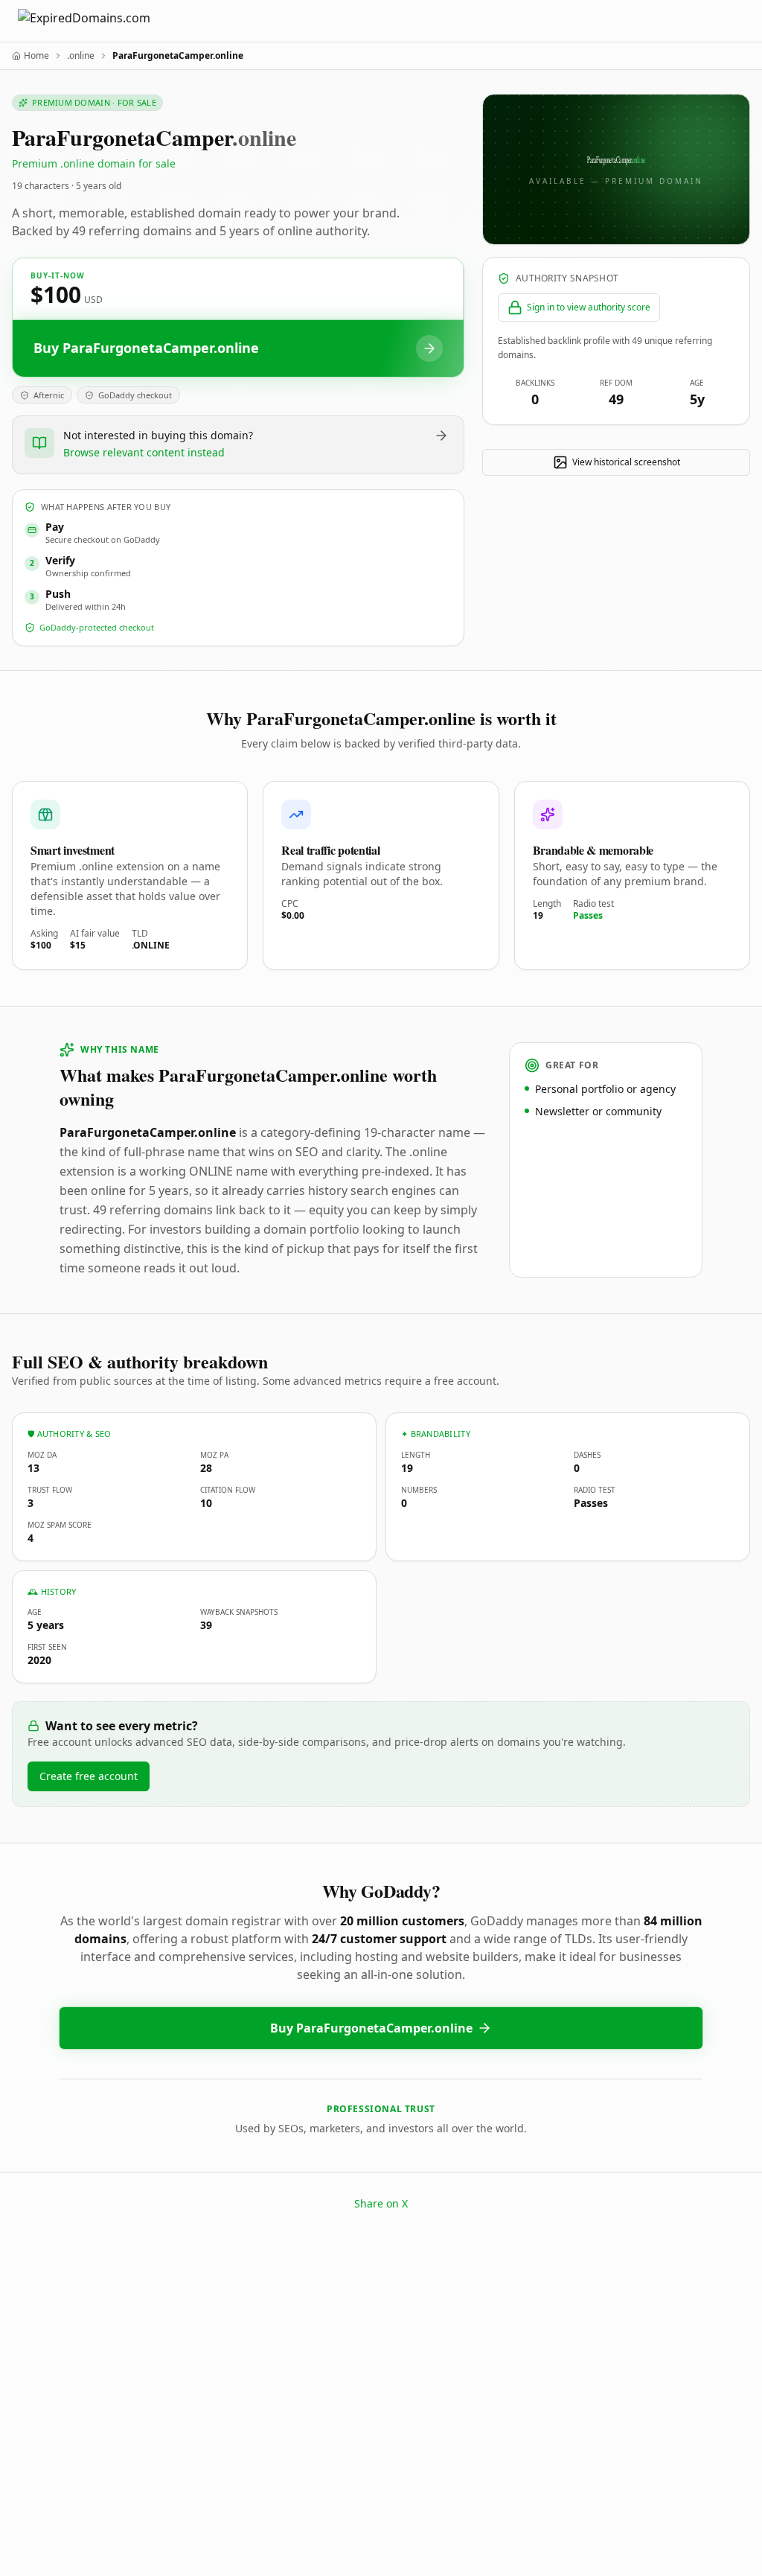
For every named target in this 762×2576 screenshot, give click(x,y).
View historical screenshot (626, 462)
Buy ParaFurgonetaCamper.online (371, 2028)
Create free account (89, 1776)
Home (36, 56)
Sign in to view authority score (589, 307)
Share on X (381, 2203)
